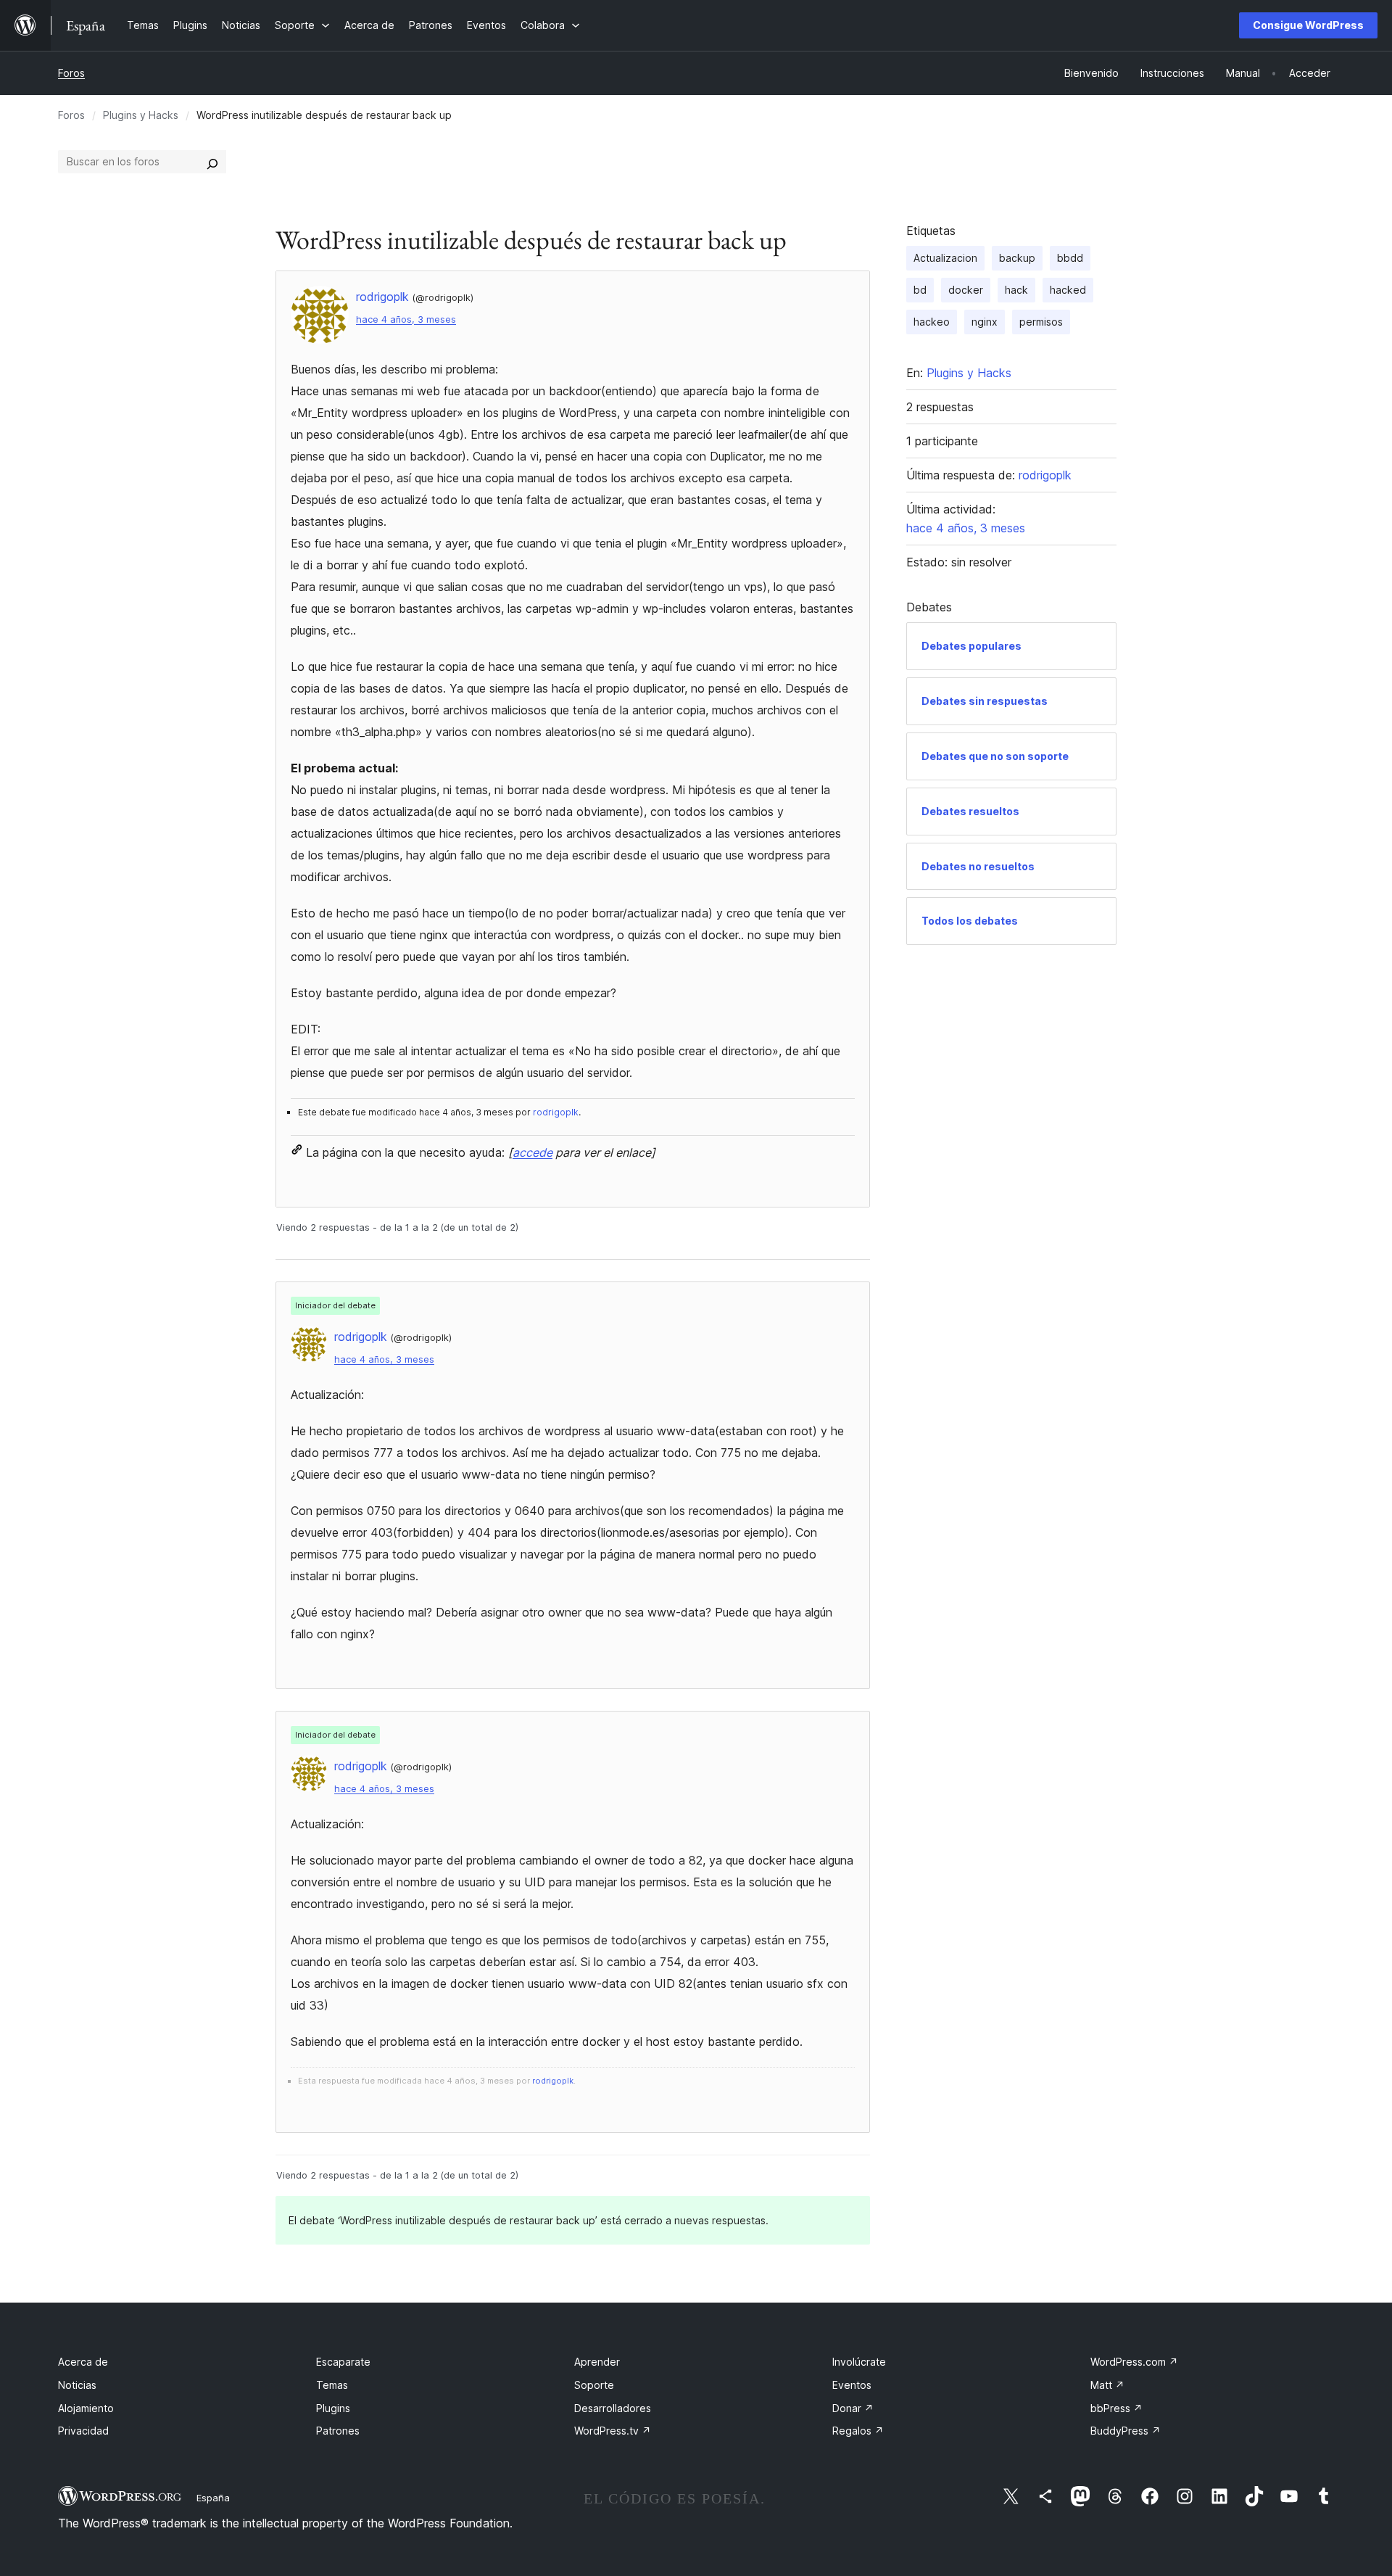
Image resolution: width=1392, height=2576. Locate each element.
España (213, 2498)
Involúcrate (859, 2362)
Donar (853, 2408)
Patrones (338, 2431)
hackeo (932, 322)
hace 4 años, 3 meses (406, 319)
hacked (1068, 290)
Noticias (77, 2385)
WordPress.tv (613, 2431)
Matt (1107, 2385)
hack (1016, 290)
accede (533, 1152)
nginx (985, 322)
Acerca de (83, 2362)
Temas (332, 2385)
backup (1017, 258)
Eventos (852, 2385)
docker (966, 290)
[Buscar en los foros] (212, 162)
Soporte (594, 2385)
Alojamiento (86, 2408)
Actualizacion (945, 258)
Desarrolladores (613, 2408)
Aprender (597, 2362)
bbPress (1116, 2408)
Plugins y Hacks (141, 115)
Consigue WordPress (1308, 25)
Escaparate (343, 2362)
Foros (71, 73)
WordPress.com (1134, 2362)
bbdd (1070, 258)
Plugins (333, 2408)
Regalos (858, 2431)
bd (920, 290)
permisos (1041, 322)
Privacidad (83, 2431)
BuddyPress (1126, 2431)
